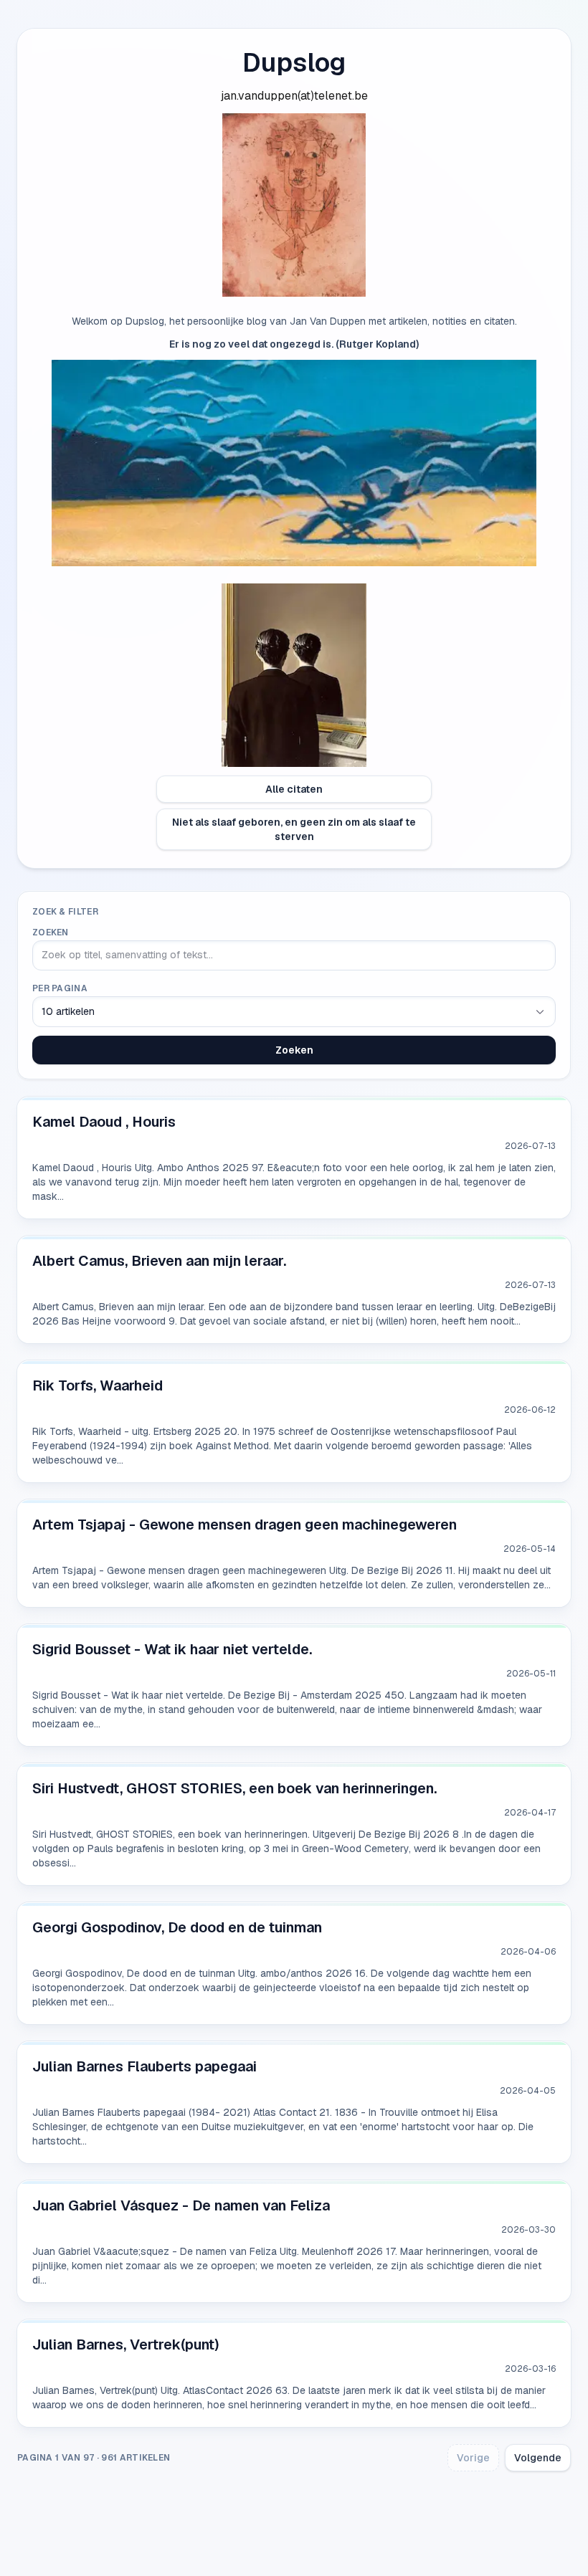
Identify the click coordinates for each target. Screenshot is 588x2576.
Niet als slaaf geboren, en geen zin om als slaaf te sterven (294, 829)
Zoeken (51, 932)
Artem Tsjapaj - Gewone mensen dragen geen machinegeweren (245, 1525)
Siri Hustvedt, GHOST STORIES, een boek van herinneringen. (234, 1788)
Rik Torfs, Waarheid (98, 1385)
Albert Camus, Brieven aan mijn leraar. (159, 1261)
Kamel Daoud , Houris (104, 1122)
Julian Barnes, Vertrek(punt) (126, 2344)
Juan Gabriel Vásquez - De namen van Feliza (181, 2205)
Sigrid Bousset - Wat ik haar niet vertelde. (172, 1649)
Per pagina (60, 988)
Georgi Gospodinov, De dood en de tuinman (177, 1927)
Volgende (538, 2458)
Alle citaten (294, 789)
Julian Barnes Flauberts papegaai (144, 2066)
